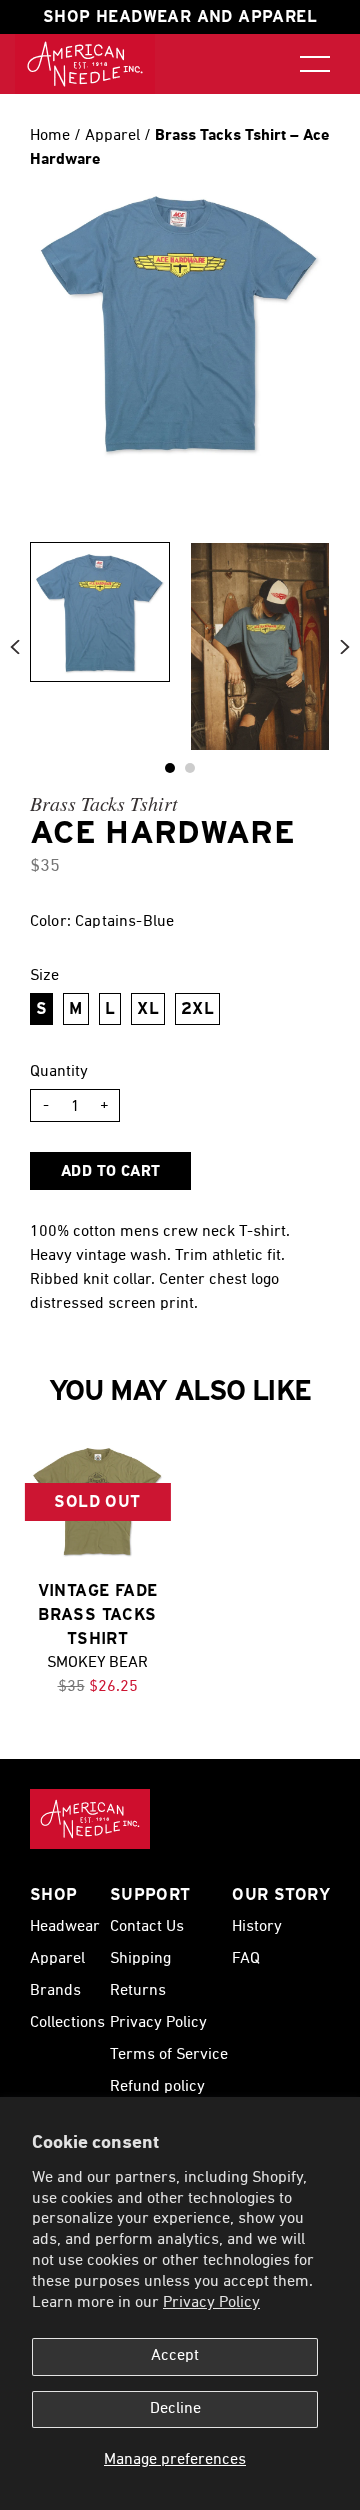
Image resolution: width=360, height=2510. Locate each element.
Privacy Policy (211, 2303)
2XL (197, 1008)
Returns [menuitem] (138, 1991)
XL (148, 1008)
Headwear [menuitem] (65, 1927)
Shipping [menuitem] (140, 1959)
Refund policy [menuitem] (157, 2087)
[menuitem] (85, 64)
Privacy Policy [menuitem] (158, 2023)
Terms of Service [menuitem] (169, 2055)
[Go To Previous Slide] (15, 646)
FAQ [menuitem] (246, 1959)
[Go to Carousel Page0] (170, 768)
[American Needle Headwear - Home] (90, 1819)
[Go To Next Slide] (345, 646)
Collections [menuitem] (67, 2023)
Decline (175, 2409)
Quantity (59, 1072)
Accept (175, 2356)
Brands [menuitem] (55, 1991)
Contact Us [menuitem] (147, 1927)
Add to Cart (110, 1172)
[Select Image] (100, 612)
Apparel (114, 136)
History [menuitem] (257, 1927)
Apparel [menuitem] (57, 1959)
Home (50, 136)
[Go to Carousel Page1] (190, 768)
